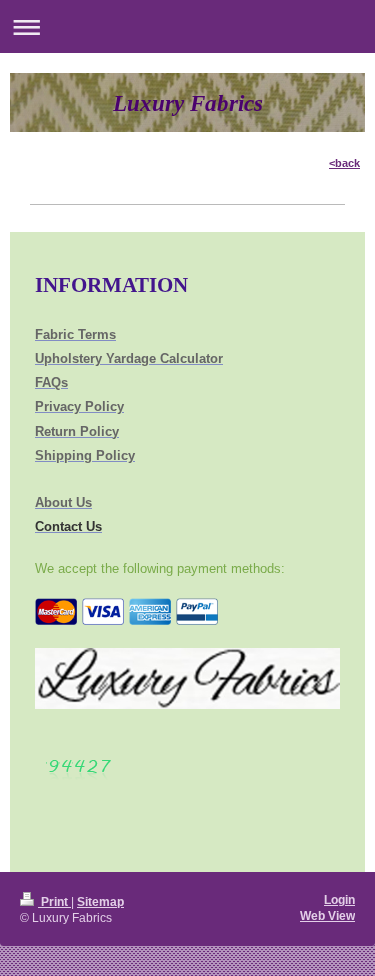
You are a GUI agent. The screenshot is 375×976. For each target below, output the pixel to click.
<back (344, 163)
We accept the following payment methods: (160, 568)
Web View (327, 915)
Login (339, 899)
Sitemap (100, 901)
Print (54, 901)
